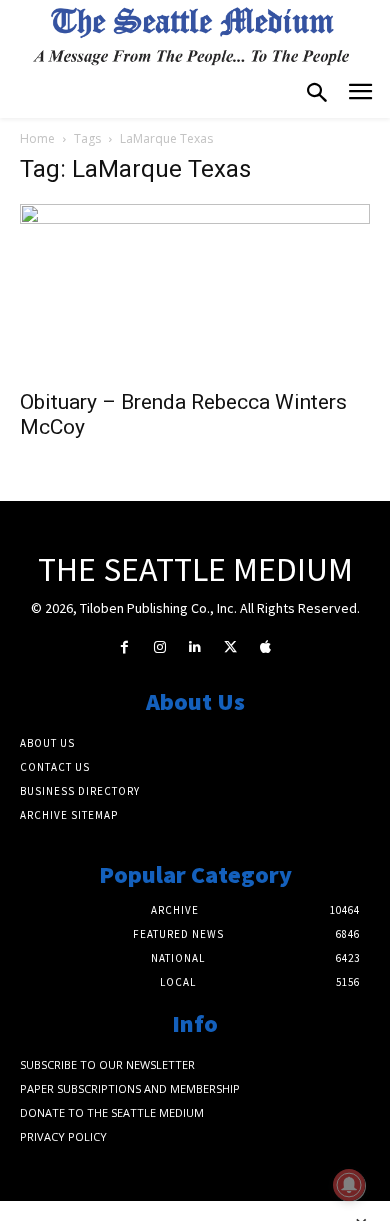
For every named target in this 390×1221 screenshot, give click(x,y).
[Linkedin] (194, 647)
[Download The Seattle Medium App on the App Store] (265, 647)
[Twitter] (230, 647)
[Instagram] (159, 647)
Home (37, 138)
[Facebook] (124, 647)
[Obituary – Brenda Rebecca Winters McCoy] (195, 290)
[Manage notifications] (349, 1185)
